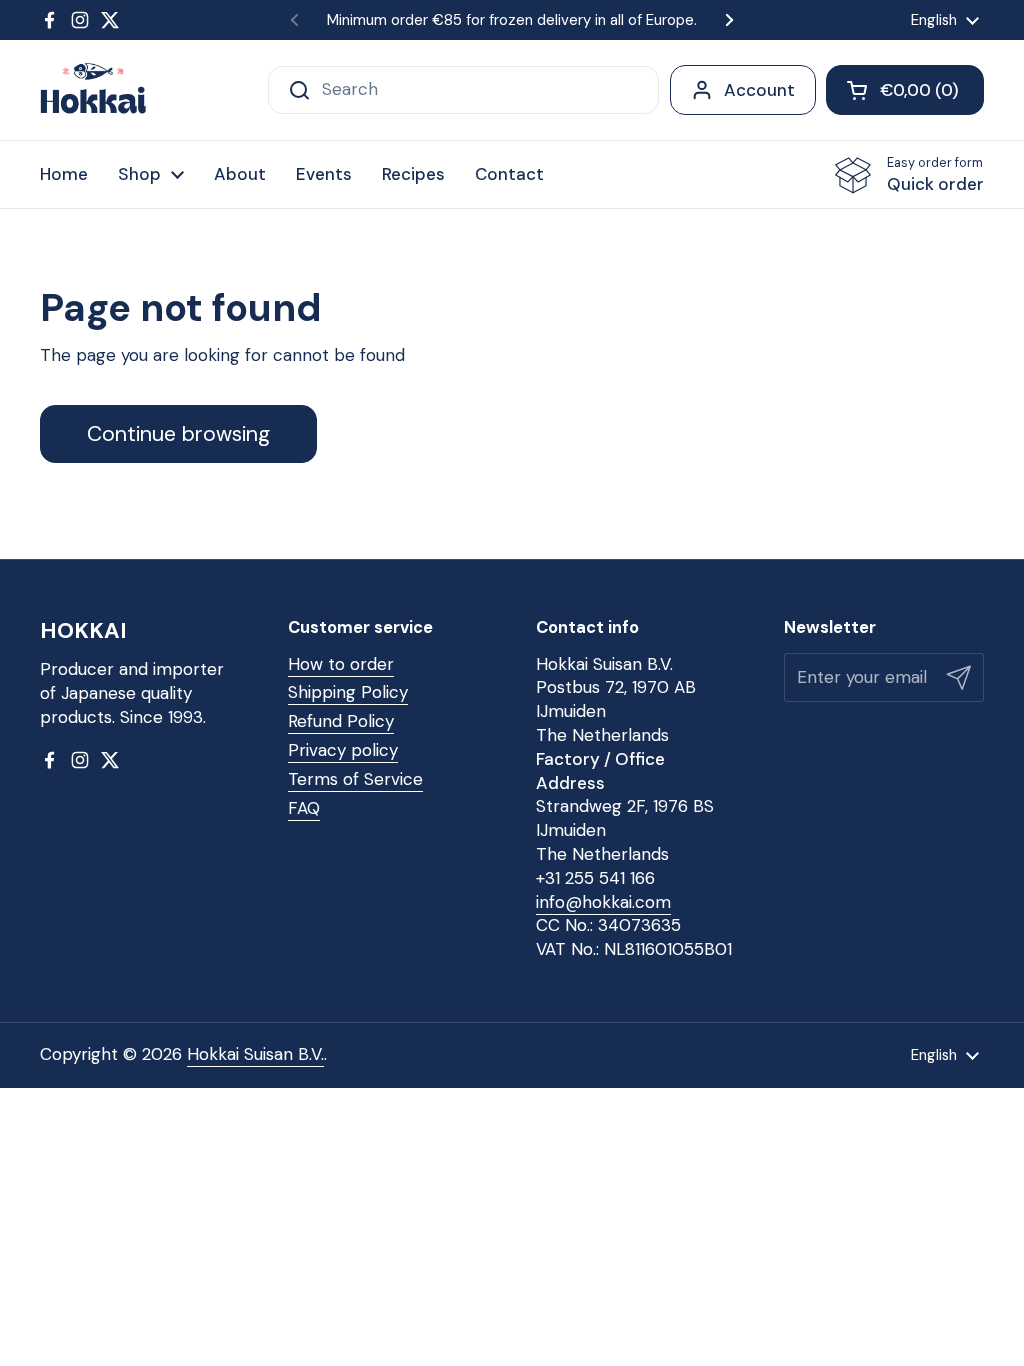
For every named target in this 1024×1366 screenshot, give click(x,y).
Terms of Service (355, 779)
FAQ (304, 808)
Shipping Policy (348, 692)
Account (759, 90)
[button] (905, 90)
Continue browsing (178, 434)
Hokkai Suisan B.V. (255, 1054)
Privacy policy (343, 750)
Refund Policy (341, 721)
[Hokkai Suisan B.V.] (93, 90)
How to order (341, 664)
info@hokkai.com (603, 902)
